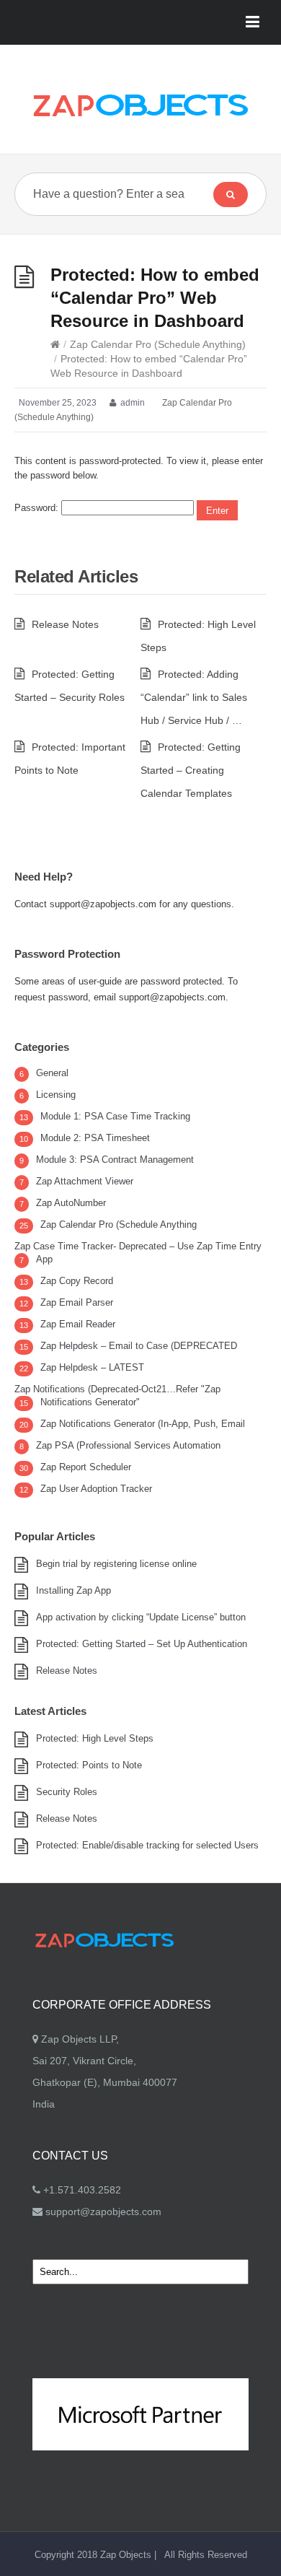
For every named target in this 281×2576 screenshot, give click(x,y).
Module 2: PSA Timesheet (95, 1138)
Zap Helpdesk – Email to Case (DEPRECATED (139, 1346)
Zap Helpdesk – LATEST (92, 1367)
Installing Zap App (73, 1590)
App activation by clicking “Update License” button (141, 1617)
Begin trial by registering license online (116, 1564)
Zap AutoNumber (71, 1203)
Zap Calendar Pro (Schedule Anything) (158, 344)
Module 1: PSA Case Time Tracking (115, 1116)
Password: (38, 508)
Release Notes (65, 624)
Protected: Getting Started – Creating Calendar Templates (191, 770)
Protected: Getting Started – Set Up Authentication (142, 1644)
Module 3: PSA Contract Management (115, 1160)
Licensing (56, 1095)
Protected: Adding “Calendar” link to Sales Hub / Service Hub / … (194, 697)
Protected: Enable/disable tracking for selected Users (147, 1845)
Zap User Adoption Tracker (96, 1489)
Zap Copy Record (77, 1281)
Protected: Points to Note (89, 1765)
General (52, 1073)
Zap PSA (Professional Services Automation (128, 1445)
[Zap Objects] (140, 105)
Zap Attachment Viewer (85, 1181)
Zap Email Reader (78, 1324)
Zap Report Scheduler (86, 1467)
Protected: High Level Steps (95, 1738)
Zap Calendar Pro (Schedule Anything (119, 1224)
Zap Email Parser (77, 1302)
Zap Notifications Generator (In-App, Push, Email (143, 1424)
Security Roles (67, 1792)
